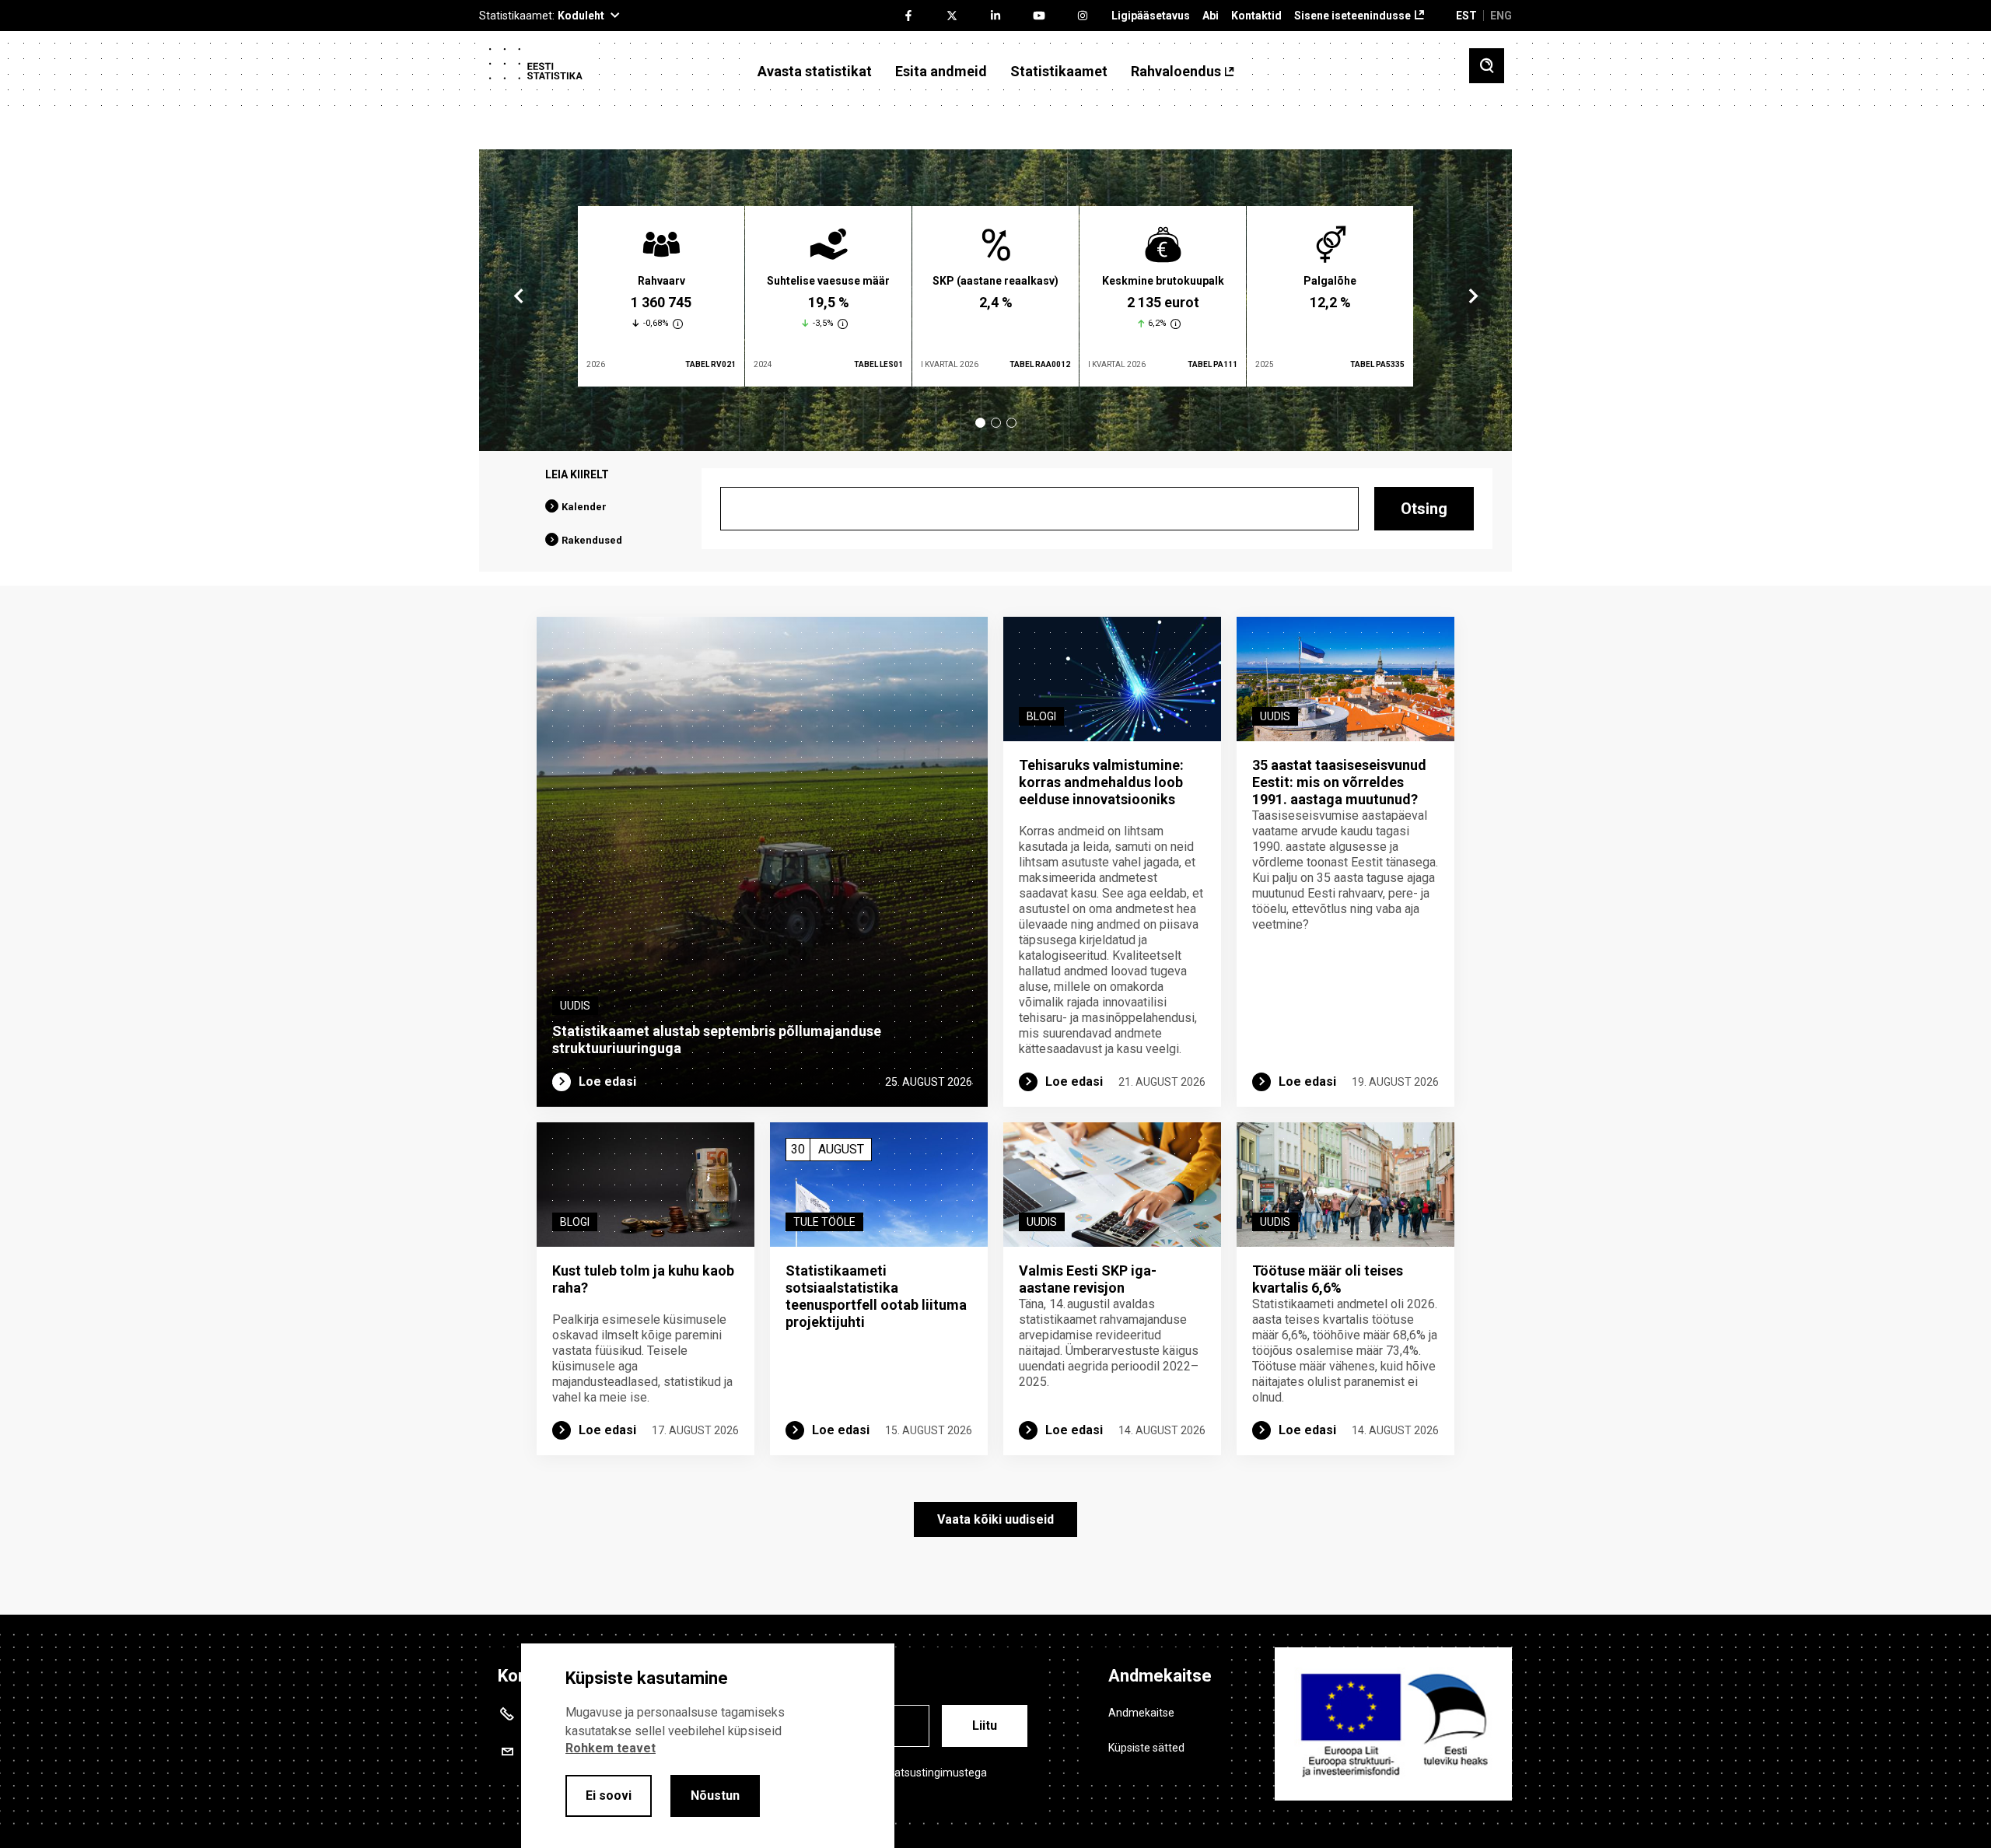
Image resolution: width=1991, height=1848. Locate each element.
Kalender (584, 507)
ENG (1501, 16)
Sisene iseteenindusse (1352, 16)
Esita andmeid (941, 72)
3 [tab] (1011, 423)
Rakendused (592, 540)
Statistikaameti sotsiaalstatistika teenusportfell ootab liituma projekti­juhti (876, 1296)
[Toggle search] (1487, 66)
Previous (519, 296)
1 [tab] (980, 423)
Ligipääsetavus (1151, 16)
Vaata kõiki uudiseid (995, 1519)
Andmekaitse (1141, 1713)
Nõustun (715, 1795)
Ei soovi (609, 1795)
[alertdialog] (708, 1746)
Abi (1211, 16)
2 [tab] (996, 423)
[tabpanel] (661, 296)
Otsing (1424, 509)
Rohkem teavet (611, 1748)
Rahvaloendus (1176, 72)
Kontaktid (1256, 16)
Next (1472, 296)
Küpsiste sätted (1146, 1748)
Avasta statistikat (815, 72)
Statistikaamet (1059, 72)
